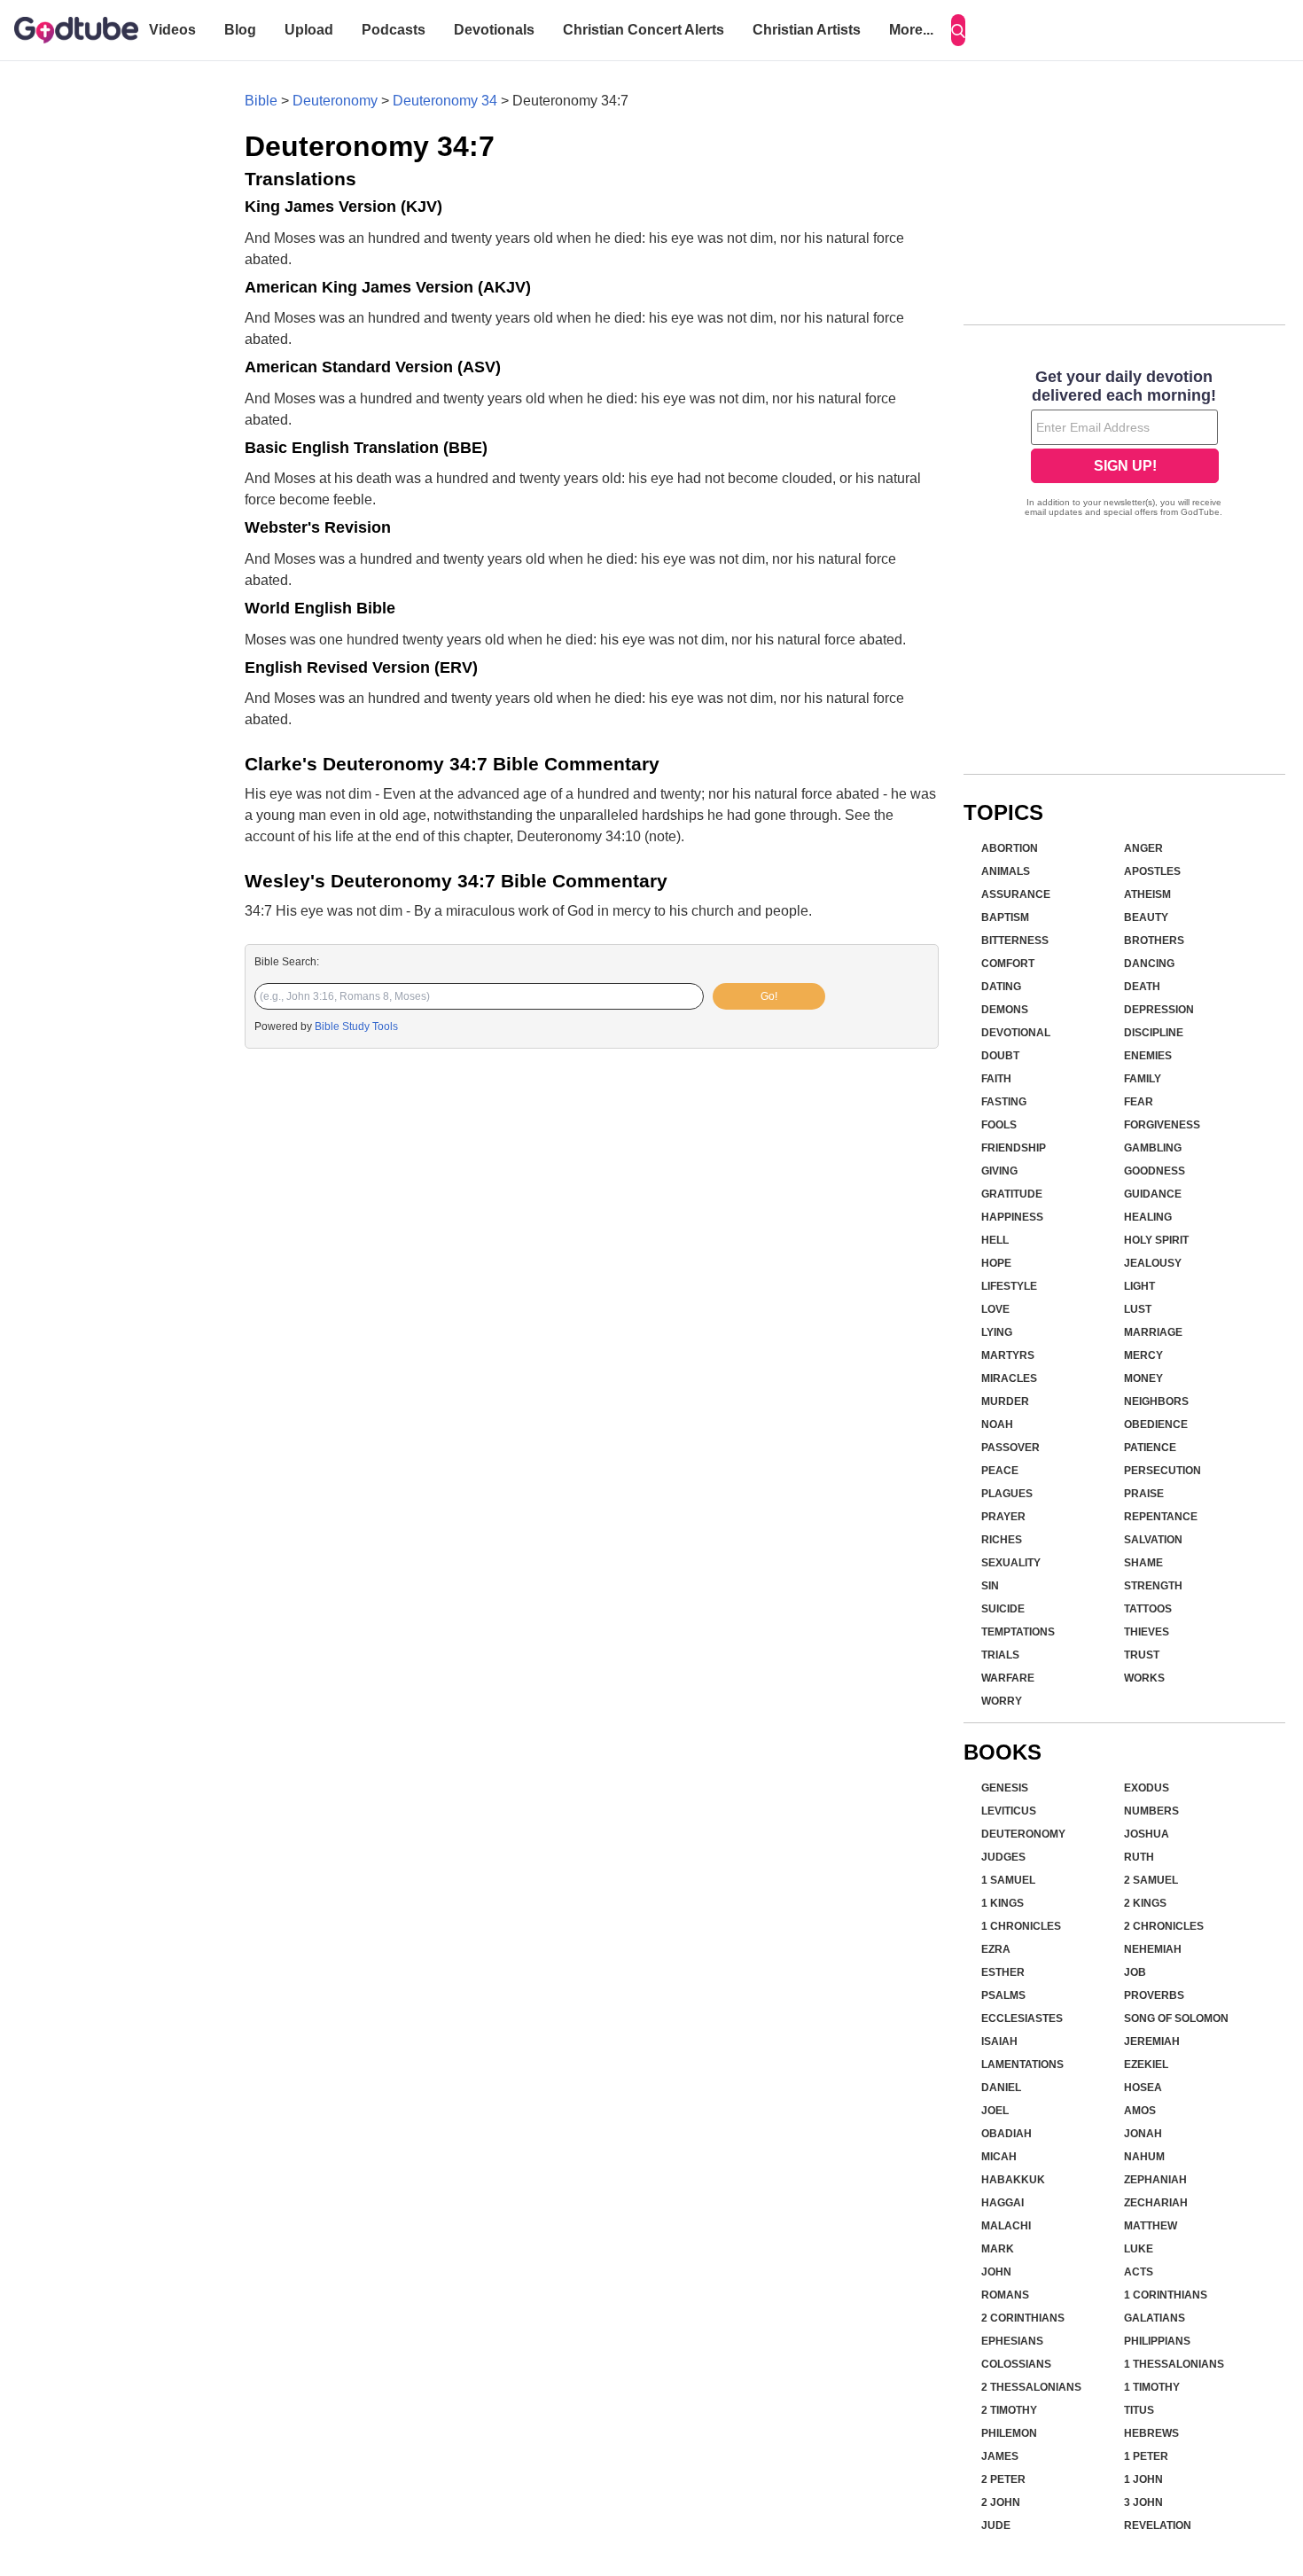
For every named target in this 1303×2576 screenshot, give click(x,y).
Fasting (1004, 1102)
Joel (995, 2111)
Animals (1006, 871)
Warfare (1008, 1678)
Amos (1140, 2111)
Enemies (1148, 1056)
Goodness (1155, 1171)
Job (1135, 1972)
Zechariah (1156, 2203)
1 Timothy (1152, 2387)
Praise (1144, 1494)
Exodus (1147, 1788)
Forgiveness (1162, 1125)
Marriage (1153, 1332)
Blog (240, 30)
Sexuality (1011, 1563)
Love (995, 1309)
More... (911, 30)
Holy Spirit (1156, 1240)
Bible (261, 101)
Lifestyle (1009, 1286)
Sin (990, 1586)
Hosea (1143, 2088)
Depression (1159, 1010)
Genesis (1005, 1788)
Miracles (1009, 1378)
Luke (1139, 2249)
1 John (1143, 2479)
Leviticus (1009, 1811)
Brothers (1154, 941)
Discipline (1154, 1033)
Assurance (1016, 894)
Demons (1005, 1010)
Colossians (1016, 2364)
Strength (1153, 1586)
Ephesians (1012, 2341)
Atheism (1147, 894)
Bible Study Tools (356, 1026)
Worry (1002, 1701)
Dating (1001, 987)
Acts (1139, 2272)
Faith (996, 1079)
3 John (1143, 2502)
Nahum (1144, 2157)
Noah (997, 1425)
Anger (1143, 848)
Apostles (1152, 871)
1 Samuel (1008, 1880)
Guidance (1153, 1194)
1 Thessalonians (1174, 2364)
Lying (997, 1332)
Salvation (1153, 1540)
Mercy (1143, 1355)
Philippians (1157, 2341)
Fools (999, 1125)
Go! (769, 996)
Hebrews (1151, 2433)
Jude (996, 2525)
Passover (1010, 1448)
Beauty (1146, 917)
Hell (995, 1240)
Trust (1142, 1655)
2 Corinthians (1023, 2318)
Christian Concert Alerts (644, 30)
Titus (1139, 2410)
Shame (1143, 1563)
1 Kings (1003, 1903)
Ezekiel (1146, 2065)
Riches (1002, 1540)
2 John (1001, 2502)
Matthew (1151, 2226)
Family (1143, 1079)
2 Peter (1003, 2479)
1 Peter (1146, 2456)
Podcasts (394, 30)
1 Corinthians (1166, 2295)
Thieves (1147, 1632)
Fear (1139, 1102)
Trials (1000, 1655)
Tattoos (1148, 1609)
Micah (999, 2157)
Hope (996, 1263)
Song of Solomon (1176, 2018)
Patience (1150, 1448)
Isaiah (999, 2041)
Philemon (1009, 2433)
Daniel (1001, 2088)
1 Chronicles (1021, 1926)
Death (1142, 987)
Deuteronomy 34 (445, 101)
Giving (999, 1171)
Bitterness (1015, 941)
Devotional (1016, 1033)
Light (1139, 1286)
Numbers (1151, 1811)
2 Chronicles (1164, 1926)
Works (1144, 1678)
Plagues (1007, 1494)
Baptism (1005, 917)
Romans (1005, 2295)
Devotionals (494, 30)
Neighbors (1156, 1401)
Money (1143, 1378)
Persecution (1163, 1471)
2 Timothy (1009, 2410)
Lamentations (1022, 2065)
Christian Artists (807, 30)
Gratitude (1012, 1194)
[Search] (958, 30)
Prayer (1003, 1517)
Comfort (1008, 964)
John (996, 2272)
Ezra (996, 1949)
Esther (1003, 1972)
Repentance (1161, 1517)
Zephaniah (1155, 2180)
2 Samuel (1151, 1880)
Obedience (1156, 1425)
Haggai (1003, 2203)
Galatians (1155, 2318)
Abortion (1010, 848)
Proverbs (1154, 1995)
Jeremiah (1152, 2041)
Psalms (1003, 1995)
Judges (1003, 1857)
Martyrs (1008, 1355)
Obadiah (1007, 2134)
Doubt (1000, 1056)
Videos (172, 30)
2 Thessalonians (1031, 2387)
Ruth (1139, 1857)
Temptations (1018, 1632)
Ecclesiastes (1022, 2018)
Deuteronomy (335, 101)
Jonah (1143, 2134)
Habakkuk (1013, 2180)
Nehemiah (1153, 1949)
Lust (1138, 1309)
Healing (1148, 1217)
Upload (309, 30)
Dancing (1149, 964)
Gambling (1153, 1148)
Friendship (1014, 1148)
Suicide (1003, 1609)
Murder (1005, 1401)
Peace (1000, 1471)
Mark (998, 2249)
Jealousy (1153, 1263)
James (1000, 2456)
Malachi (1006, 2226)
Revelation (1158, 2525)
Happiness (1012, 1217)
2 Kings (1145, 1903)
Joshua (1147, 1834)
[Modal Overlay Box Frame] (1124, 445)
